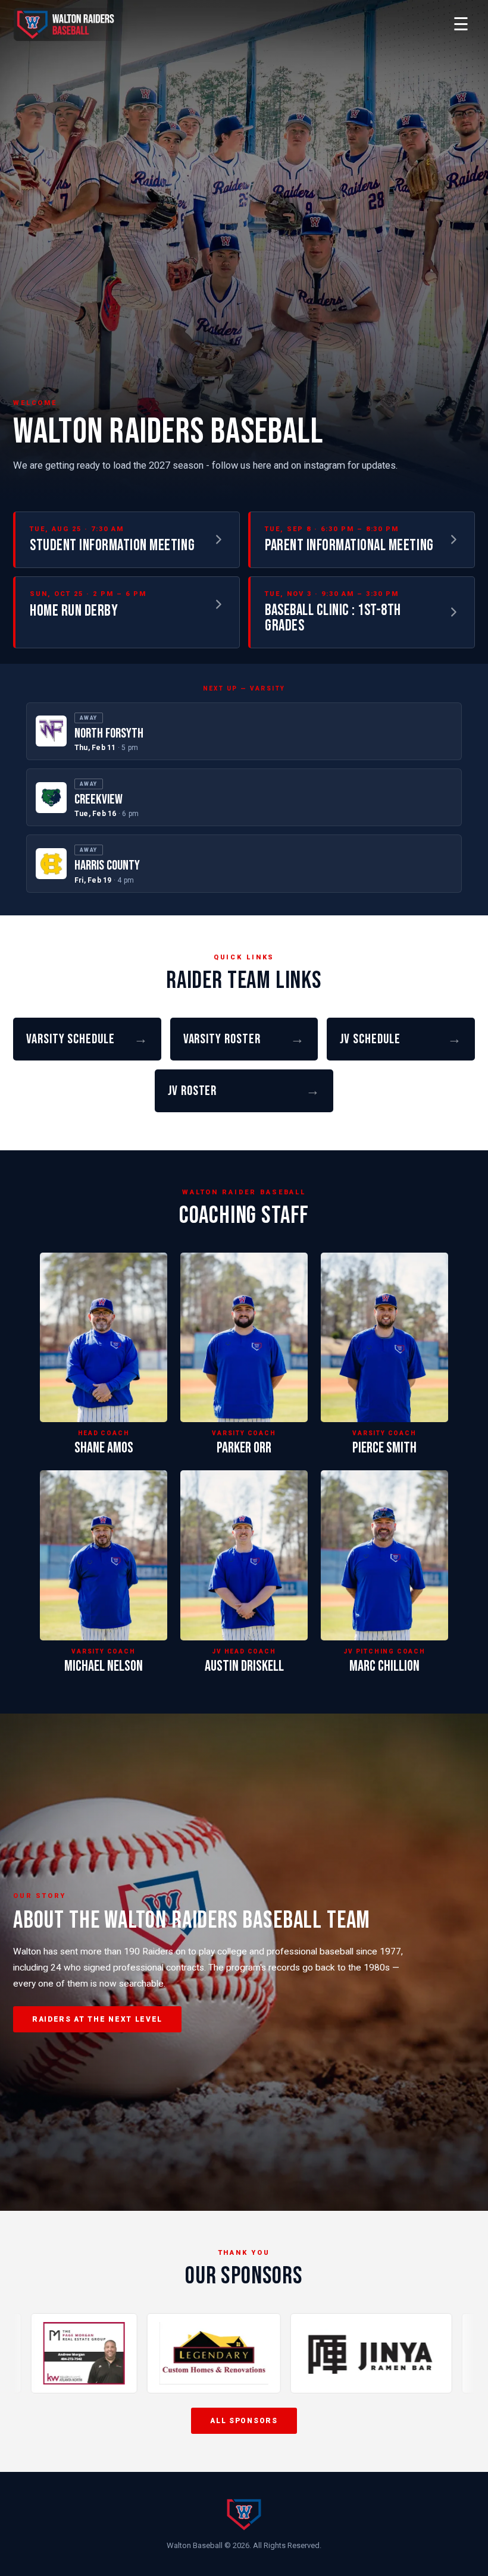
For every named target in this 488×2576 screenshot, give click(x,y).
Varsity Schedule (87, 1039)
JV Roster (244, 1091)
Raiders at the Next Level (97, 2019)
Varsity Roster (244, 1039)
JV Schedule (401, 1039)
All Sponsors (244, 2421)
